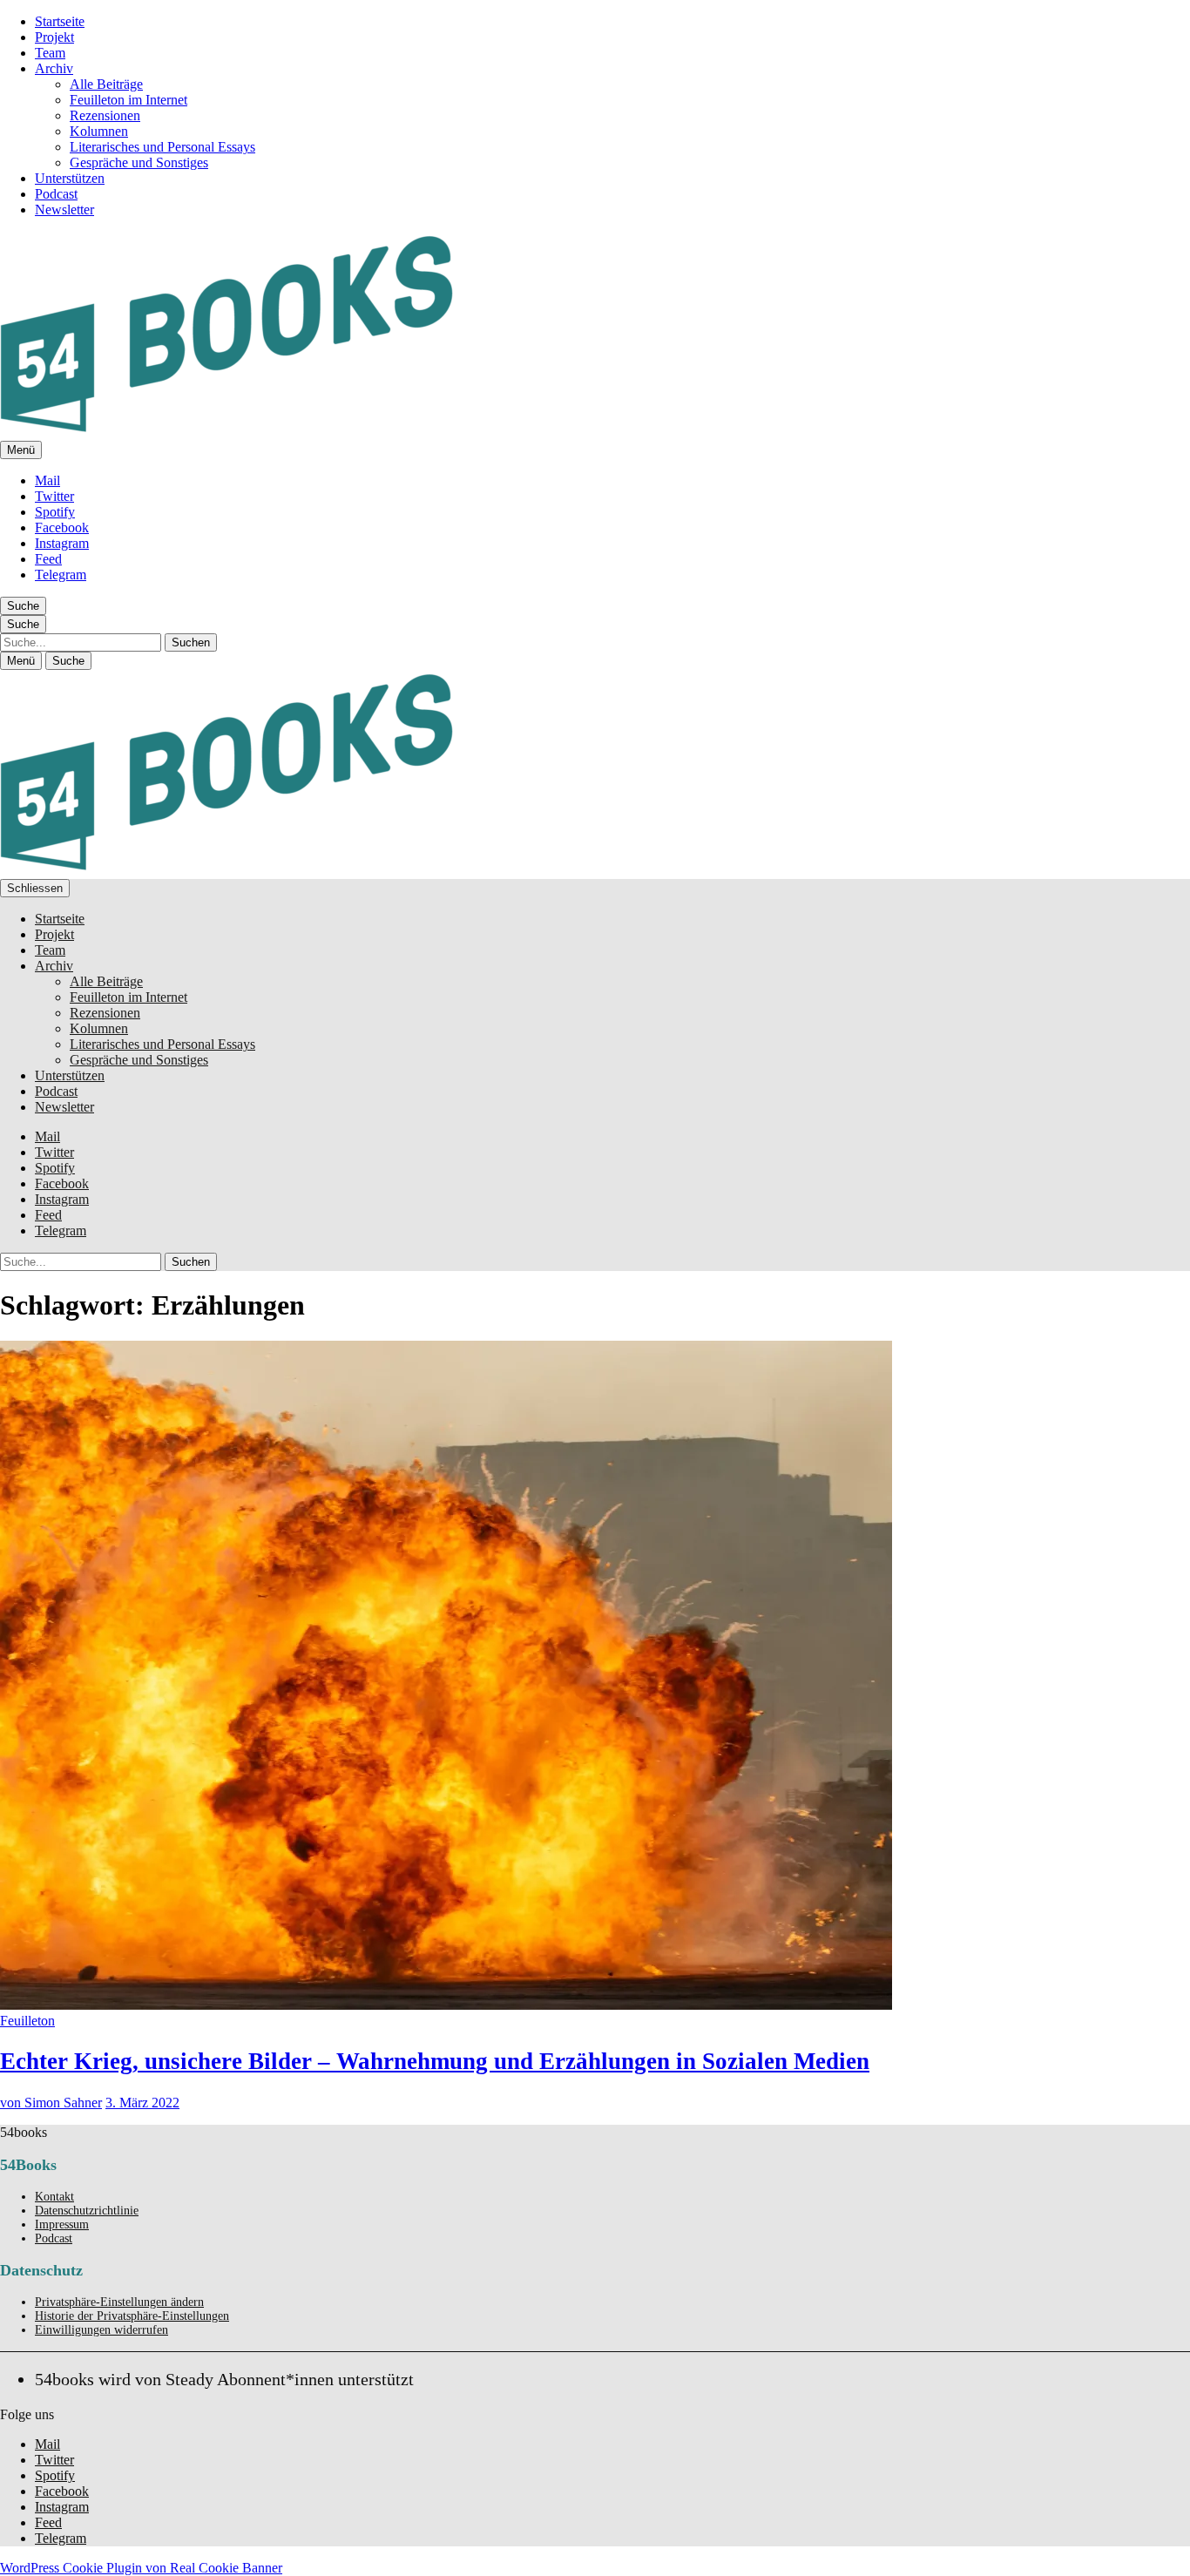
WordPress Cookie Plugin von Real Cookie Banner (141, 2568)
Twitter (54, 496)
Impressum (62, 2224)
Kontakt (54, 2197)
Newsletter (64, 210)
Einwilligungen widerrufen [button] (101, 2330)
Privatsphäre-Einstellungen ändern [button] (119, 2302)
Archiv (54, 68)
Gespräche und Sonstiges (139, 162)
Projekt (54, 37)
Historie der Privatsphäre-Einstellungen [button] (132, 2316)
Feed (48, 559)
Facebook (62, 527)
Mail (47, 480)
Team (50, 53)
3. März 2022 (142, 2103)
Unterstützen (70, 178)
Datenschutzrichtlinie (87, 2211)
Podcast (56, 194)
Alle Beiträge (106, 84)
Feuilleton (27, 2021)
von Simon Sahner (51, 2103)
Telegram (61, 575)
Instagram (62, 543)
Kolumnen (99, 131)
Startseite (60, 21)
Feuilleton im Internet (128, 100)
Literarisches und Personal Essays (162, 147)
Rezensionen (105, 115)
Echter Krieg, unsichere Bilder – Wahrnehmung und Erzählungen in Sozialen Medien (435, 2061)
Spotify (55, 512)
